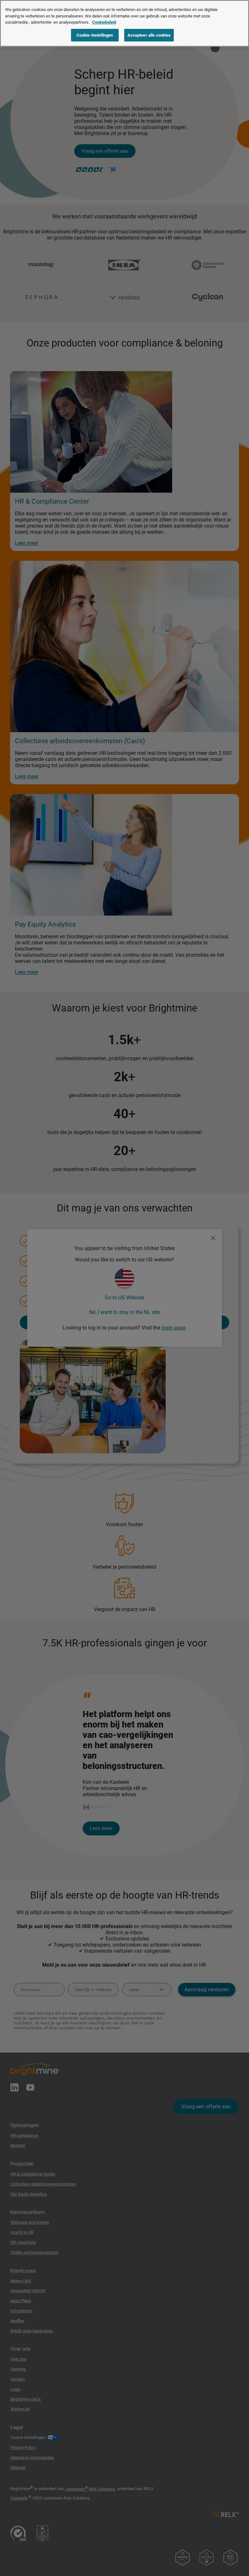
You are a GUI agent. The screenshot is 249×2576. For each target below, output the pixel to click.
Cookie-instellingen (95, 35)
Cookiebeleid (104, 22)
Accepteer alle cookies (149, 35)
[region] (124, 23)
